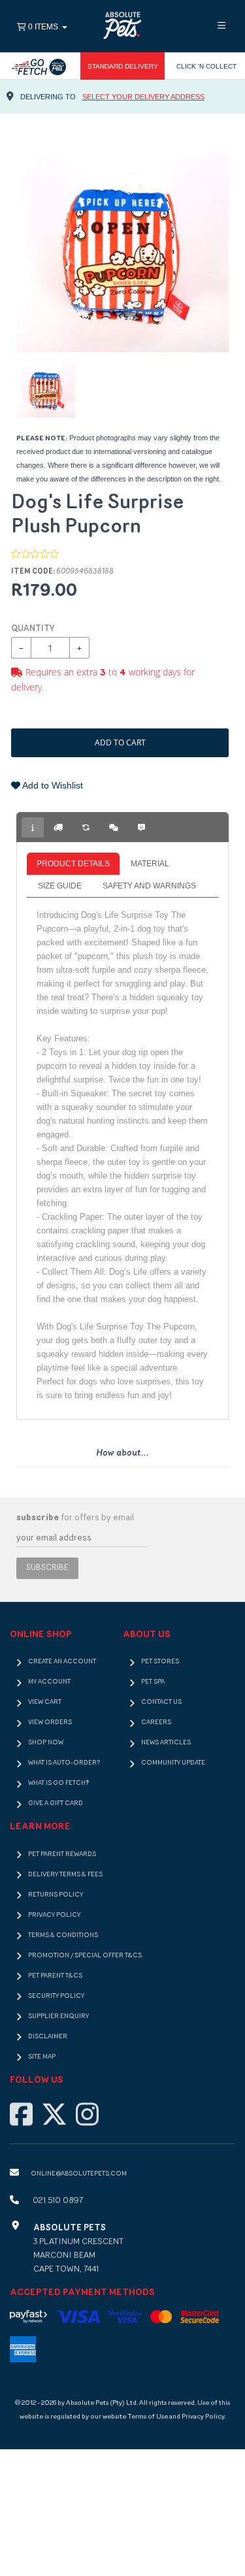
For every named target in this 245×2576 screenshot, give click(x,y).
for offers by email (75, 1518)
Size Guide (60, 886)
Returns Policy (56, 1895)
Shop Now (46, 1743)
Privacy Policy (54, 1915)
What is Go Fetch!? (58, 1783)
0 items (43, 27)
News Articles (166, 1743)
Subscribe (47, 1568)
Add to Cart (120, 742)
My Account (49, 1682)
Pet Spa (153, 1682)
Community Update (173, 1763)
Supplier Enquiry (58, 2016)
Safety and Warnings (149, 886)
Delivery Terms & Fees (65, 1875)
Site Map (42, 2057)
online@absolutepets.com (79, 2174)
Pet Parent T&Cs (55, 1976)
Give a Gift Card (56, 1803)
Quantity (33, 629)
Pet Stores (160, 1662)
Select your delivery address (143, 97)
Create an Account (62, 1662)
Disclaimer (48, 2037)
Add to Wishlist (52, 785)
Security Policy (56, 1996)
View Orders (50, 1722)
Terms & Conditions (63, 1935)
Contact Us (161, 1702)
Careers (156, 1722)
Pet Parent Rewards (62, 1854)
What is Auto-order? (64, 1763)
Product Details (73, 864)
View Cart (45, 1702)
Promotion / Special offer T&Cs (85, 1956)
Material (150, 864)
